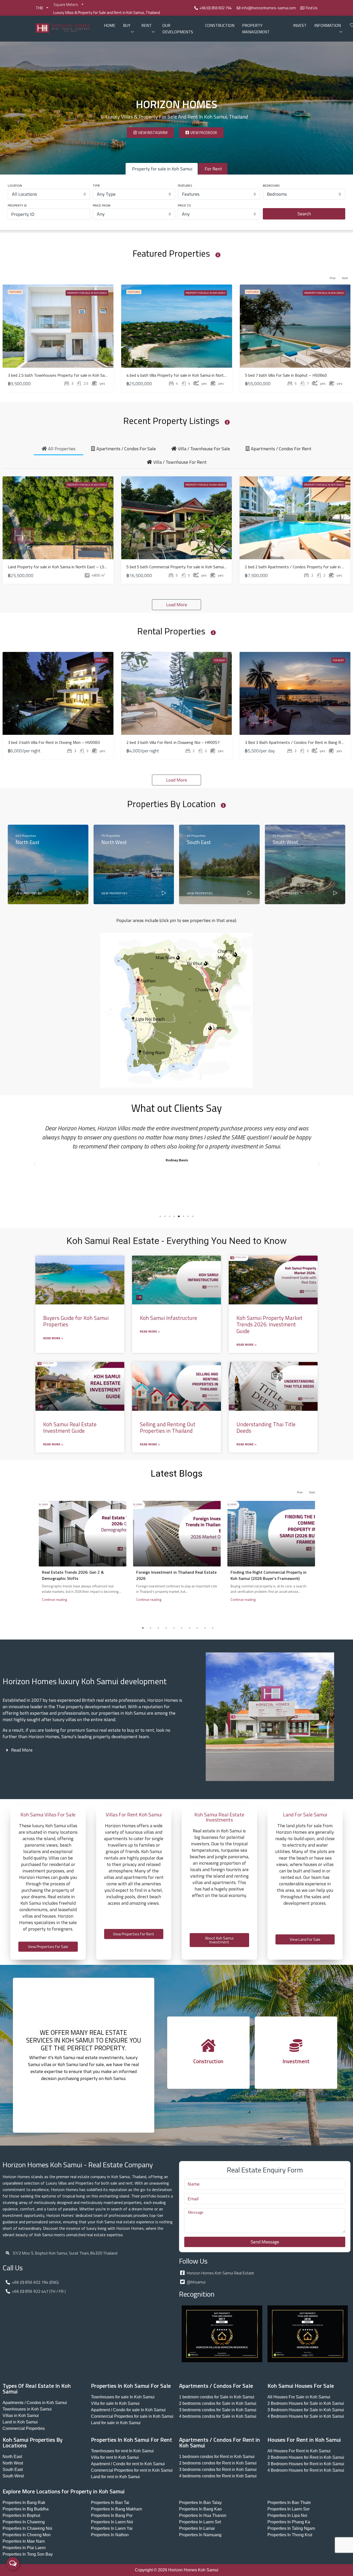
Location (15, 186)
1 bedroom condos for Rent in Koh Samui (217, 2457)
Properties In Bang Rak (24, 2503)
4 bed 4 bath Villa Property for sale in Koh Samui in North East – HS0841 (190, 375)
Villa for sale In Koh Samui (115, 2403)
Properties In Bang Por (112, 2515)
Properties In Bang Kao (200, 2509)
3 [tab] (158, 1628)
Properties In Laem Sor (289, 2509)
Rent (147, 25)
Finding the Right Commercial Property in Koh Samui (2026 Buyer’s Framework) (268, 1575)
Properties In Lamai (197, 2528)
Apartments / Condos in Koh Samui (35, 2403)
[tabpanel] (83, 1555)
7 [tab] (189, 1628)
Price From (102, 205)
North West (13, 2463)
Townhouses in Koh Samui (27, 2409)
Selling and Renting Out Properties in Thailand (168, 1427)
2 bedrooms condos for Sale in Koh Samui (218, 2403)
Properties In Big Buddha (26, 2509)
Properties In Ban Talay (200, 2503)
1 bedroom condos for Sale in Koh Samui (217, 2397)
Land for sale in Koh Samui (116, 2423)
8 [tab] (197, 1628)
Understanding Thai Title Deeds (266, 1427)
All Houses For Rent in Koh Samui (299, 2451)
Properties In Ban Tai (110, 2503)
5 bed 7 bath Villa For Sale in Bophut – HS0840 (286, 375)
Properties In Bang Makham (116, 2509)
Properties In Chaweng (24, 2522)
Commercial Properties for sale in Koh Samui (132, 2416)
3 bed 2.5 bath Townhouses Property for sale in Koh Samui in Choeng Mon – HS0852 (82, 375)
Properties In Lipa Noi (287, 2515)
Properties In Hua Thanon (203, 2515)
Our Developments (178, 29)
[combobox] (49, 194)
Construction (220, 25)
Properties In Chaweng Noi (27, 2528)
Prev (333, 278)
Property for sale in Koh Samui (87, 293)
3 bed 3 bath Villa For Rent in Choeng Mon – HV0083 (54, 742)
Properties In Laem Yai (112, 2528)
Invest (300, 25)
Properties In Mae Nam (24, 2541)
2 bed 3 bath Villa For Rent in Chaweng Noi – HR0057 (173, 742)
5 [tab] (174, 1628)
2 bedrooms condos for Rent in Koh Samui (218, 2463)
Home (110, 25)
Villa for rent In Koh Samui (115, 2457)
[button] (34, 1164)
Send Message (265, 2242)
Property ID (17, 205)
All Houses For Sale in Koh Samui (299, 2397)
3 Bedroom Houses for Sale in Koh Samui (306, 2410)
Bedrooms (271, 186)
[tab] (59, 448)
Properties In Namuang (200, 2535)
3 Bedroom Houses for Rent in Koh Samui (306, 2464)
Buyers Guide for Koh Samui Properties (76, 1321)
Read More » (53, 1338)
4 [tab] (166, 1628)
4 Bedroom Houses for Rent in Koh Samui (306, 2470)
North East (12, 2457)
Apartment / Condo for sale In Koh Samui (128, 2410)
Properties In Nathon (110, 2535)
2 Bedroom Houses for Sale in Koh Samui (306, 2403)
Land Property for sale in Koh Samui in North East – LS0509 (61, 567)
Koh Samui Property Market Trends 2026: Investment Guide (269, 1324)
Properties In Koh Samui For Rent (132, 2440)
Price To (184, 205)
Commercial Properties (24, 2428)
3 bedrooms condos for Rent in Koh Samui (218, 2469)
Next (345, 278)
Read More (22, 1750)
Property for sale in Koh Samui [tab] (162, 169)
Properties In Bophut (21, 2515)
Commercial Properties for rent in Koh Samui (132, 2470)
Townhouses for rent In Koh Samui (122, 2451)
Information (328, 25)
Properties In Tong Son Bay (28, 2554)
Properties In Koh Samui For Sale (131, 2386)
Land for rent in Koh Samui (115, 2477)
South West (13, 2476)
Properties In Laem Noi (112, 2522)
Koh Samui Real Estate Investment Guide (70, 1427)
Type (96, 186)
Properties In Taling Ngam (291, 2528)
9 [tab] (205, 1628)
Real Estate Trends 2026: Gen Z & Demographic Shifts (73, 1575)
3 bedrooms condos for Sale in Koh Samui (218, 2410)
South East (13, 2469)
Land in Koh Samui (20, 2422)
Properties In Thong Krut (290, 2535)
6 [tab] (182, 1628)
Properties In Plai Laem (24, 2548)
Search (304, 214)
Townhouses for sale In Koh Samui (123, 2397)
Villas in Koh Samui (21, 2416)
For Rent (101, 660)
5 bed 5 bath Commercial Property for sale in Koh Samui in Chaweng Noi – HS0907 (198, 567)
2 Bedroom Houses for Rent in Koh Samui (306, 2457)
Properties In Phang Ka (289, 2522)
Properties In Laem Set (200, 2522)
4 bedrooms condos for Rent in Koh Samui (218, 2476)
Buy (127, 25)
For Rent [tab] (213, 169)
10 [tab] (213, 1628)
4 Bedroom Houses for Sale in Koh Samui (306, 2416)
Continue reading (55, 1600)
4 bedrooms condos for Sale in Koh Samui (218, 2416)
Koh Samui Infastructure (168, 1318)
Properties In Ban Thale (289, 2503)
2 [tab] (151, 1628)
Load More (177, 605)
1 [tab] (143, 1628)
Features (185, 186)
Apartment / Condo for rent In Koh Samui (128, 2464)
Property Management (256, 29)
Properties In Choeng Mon (27, 2535)
